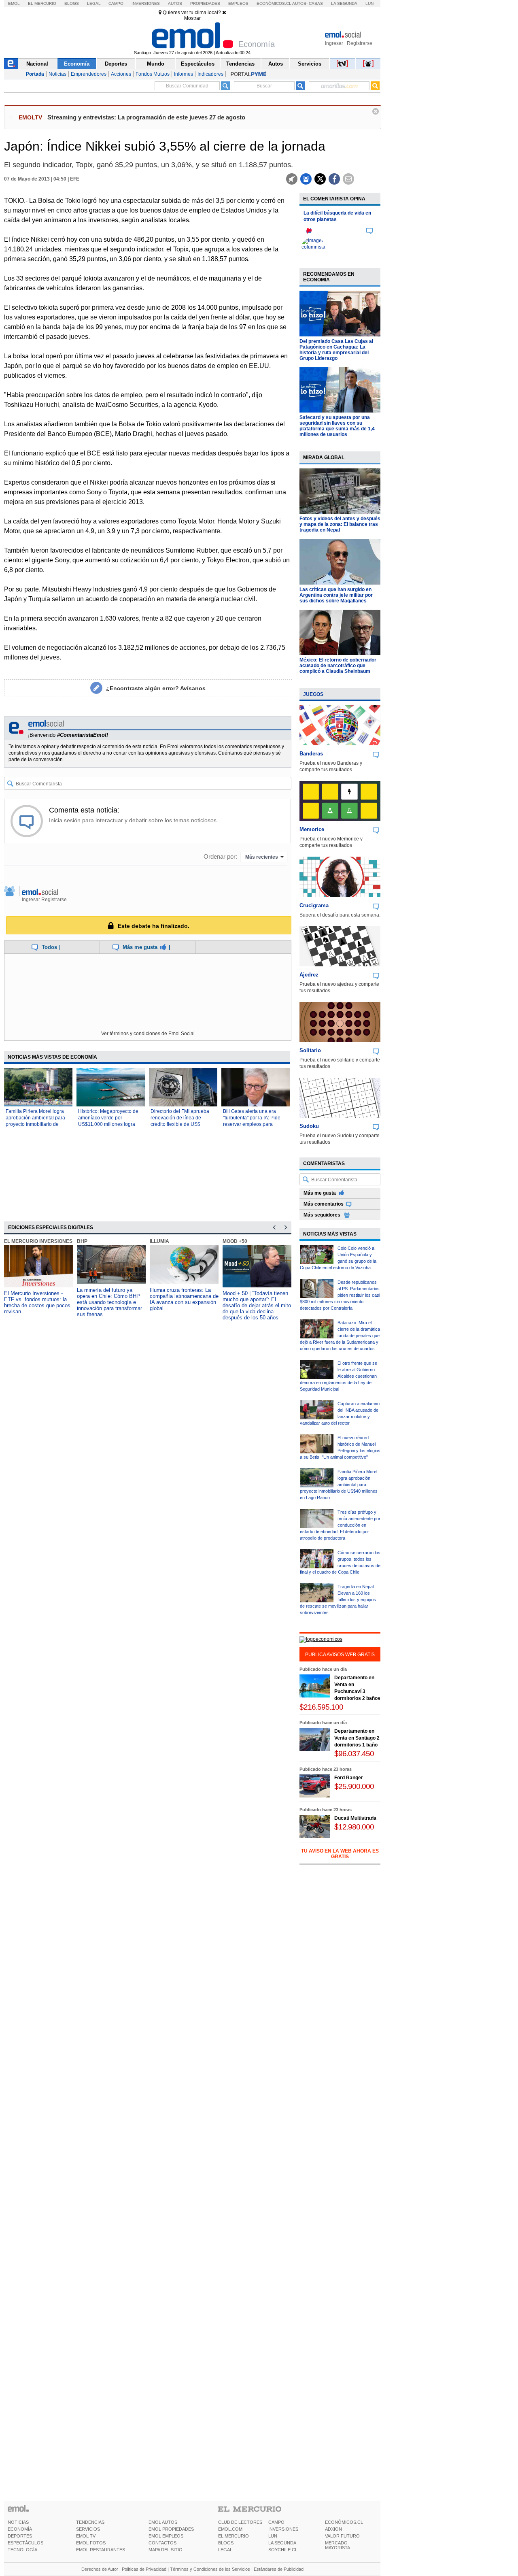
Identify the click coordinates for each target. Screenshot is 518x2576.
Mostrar (192, 18)
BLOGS (226, 2543)
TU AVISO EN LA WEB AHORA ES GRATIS (340, 1854)
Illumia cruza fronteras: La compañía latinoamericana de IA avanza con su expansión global (184, 1299)
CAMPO (276, 2522)
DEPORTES (20, 2536)
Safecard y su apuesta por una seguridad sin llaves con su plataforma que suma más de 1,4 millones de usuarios (337, 426)
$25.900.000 (354, 1786)
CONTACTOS (162, 2543)
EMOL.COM (230, 2529)
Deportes (116, 64)
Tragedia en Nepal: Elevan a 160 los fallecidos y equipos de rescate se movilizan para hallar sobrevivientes (338, 1600)
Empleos (238, 3)
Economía (77, 64)
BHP (82, 1241)
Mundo (156, 64)
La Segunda (344, 3)
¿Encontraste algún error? (156, 688)
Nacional (37, 64)
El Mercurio (42, 3)
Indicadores (210, 74)
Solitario (310, 1050)
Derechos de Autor (100, 2569)
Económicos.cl (274, 3)
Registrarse (360, 43)
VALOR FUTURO (342, 2536)
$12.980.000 (354, 1827)
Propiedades (205, 3)
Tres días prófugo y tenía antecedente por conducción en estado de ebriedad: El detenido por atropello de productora (340, 1525)
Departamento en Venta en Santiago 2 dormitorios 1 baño (357, 1738)
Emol (14, 3)
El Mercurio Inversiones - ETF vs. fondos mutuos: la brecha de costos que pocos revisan (37, 1302)
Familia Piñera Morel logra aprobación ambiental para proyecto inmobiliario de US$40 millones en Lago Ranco (35, 1124)
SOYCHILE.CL (283, 2550)
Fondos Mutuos (153, 74)
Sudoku (309, 1126)
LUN (273, 2536)
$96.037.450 (354, 1754)
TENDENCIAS (90, 2522)
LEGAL (225, 2550)
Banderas (311, 754)
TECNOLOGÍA (22, 2550)
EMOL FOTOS (91, 2543)
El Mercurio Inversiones (38, 1241)
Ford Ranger (349, 1778)
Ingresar (334, 43)
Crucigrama (314, 905)
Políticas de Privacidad (144, 2569)
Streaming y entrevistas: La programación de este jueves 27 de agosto (146, 117)
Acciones (121, 74)
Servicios (310, 64)
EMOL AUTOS (163, 2522)
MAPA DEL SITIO (166, 2550)
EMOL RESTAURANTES (101, 2550)
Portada (35, 74)
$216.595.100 (321, 1707)
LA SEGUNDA (282, 2543)
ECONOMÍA (20, 2529)
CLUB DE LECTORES (240, 2522)
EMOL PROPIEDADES (171, 2529)
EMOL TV (86, 2536)
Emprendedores (89, 74)
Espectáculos (198, 64)
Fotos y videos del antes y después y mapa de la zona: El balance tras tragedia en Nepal (340, 524)
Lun (369, 3)
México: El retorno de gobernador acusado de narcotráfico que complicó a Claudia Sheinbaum (338, 666)
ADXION (333, 2529)
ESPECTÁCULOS (25, 2543)
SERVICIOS (88, 2529)
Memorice (312, 829)
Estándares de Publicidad (279, 2569)
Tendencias (240, 64)
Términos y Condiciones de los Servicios (210, 2569)
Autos (175, 3)
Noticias (57, 74)
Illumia (159, 1241)
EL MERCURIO (234, 2536)
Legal (94, 3)
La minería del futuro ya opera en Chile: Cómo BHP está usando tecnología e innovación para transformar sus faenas (109, 1302)
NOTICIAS (18, 2522)
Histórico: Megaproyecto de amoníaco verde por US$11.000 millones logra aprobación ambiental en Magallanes (108, 1124)
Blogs (72, 3)
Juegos (313, 694)
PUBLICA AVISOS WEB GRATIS (340, 1655)
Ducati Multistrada (355, 1818)
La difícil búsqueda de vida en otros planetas (337, 216)
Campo (116, 3)
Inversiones (146, 3)
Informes (184, 74)
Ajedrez (309, 975)
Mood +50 (235, 1241)
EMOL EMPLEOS (166, 2536)
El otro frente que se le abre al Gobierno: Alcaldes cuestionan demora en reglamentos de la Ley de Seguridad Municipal (339, 1376)
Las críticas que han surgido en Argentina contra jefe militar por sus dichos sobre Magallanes (336, 595)
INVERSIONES (283, 2529)
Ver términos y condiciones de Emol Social (148, 1034)
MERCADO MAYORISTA (338, 2545)
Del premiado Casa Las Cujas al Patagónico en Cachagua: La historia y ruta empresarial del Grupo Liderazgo (336, 350)
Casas (316, 3)
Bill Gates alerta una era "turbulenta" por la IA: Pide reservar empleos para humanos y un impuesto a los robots (255, 1124)
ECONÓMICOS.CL (344, 2522)
